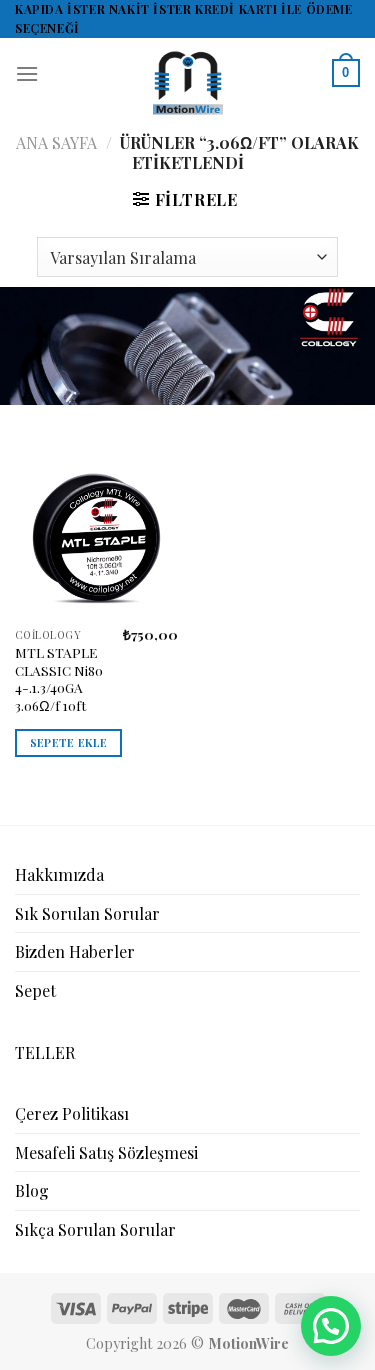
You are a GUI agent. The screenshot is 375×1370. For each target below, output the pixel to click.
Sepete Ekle (69, 742)
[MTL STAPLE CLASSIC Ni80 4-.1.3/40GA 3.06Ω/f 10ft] (96, 536)
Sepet (35, 990)
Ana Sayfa (56, 142)
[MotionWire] (187, 83)
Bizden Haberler (75, 951)
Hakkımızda (59, 874)
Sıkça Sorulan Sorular (95, 1229)
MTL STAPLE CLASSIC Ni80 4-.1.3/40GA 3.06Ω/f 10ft (59, 679)
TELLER (45, 1052)
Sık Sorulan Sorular (87, 913)
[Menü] (27, 73)
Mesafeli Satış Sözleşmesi (106, 1152)
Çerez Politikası (72, 1113)
